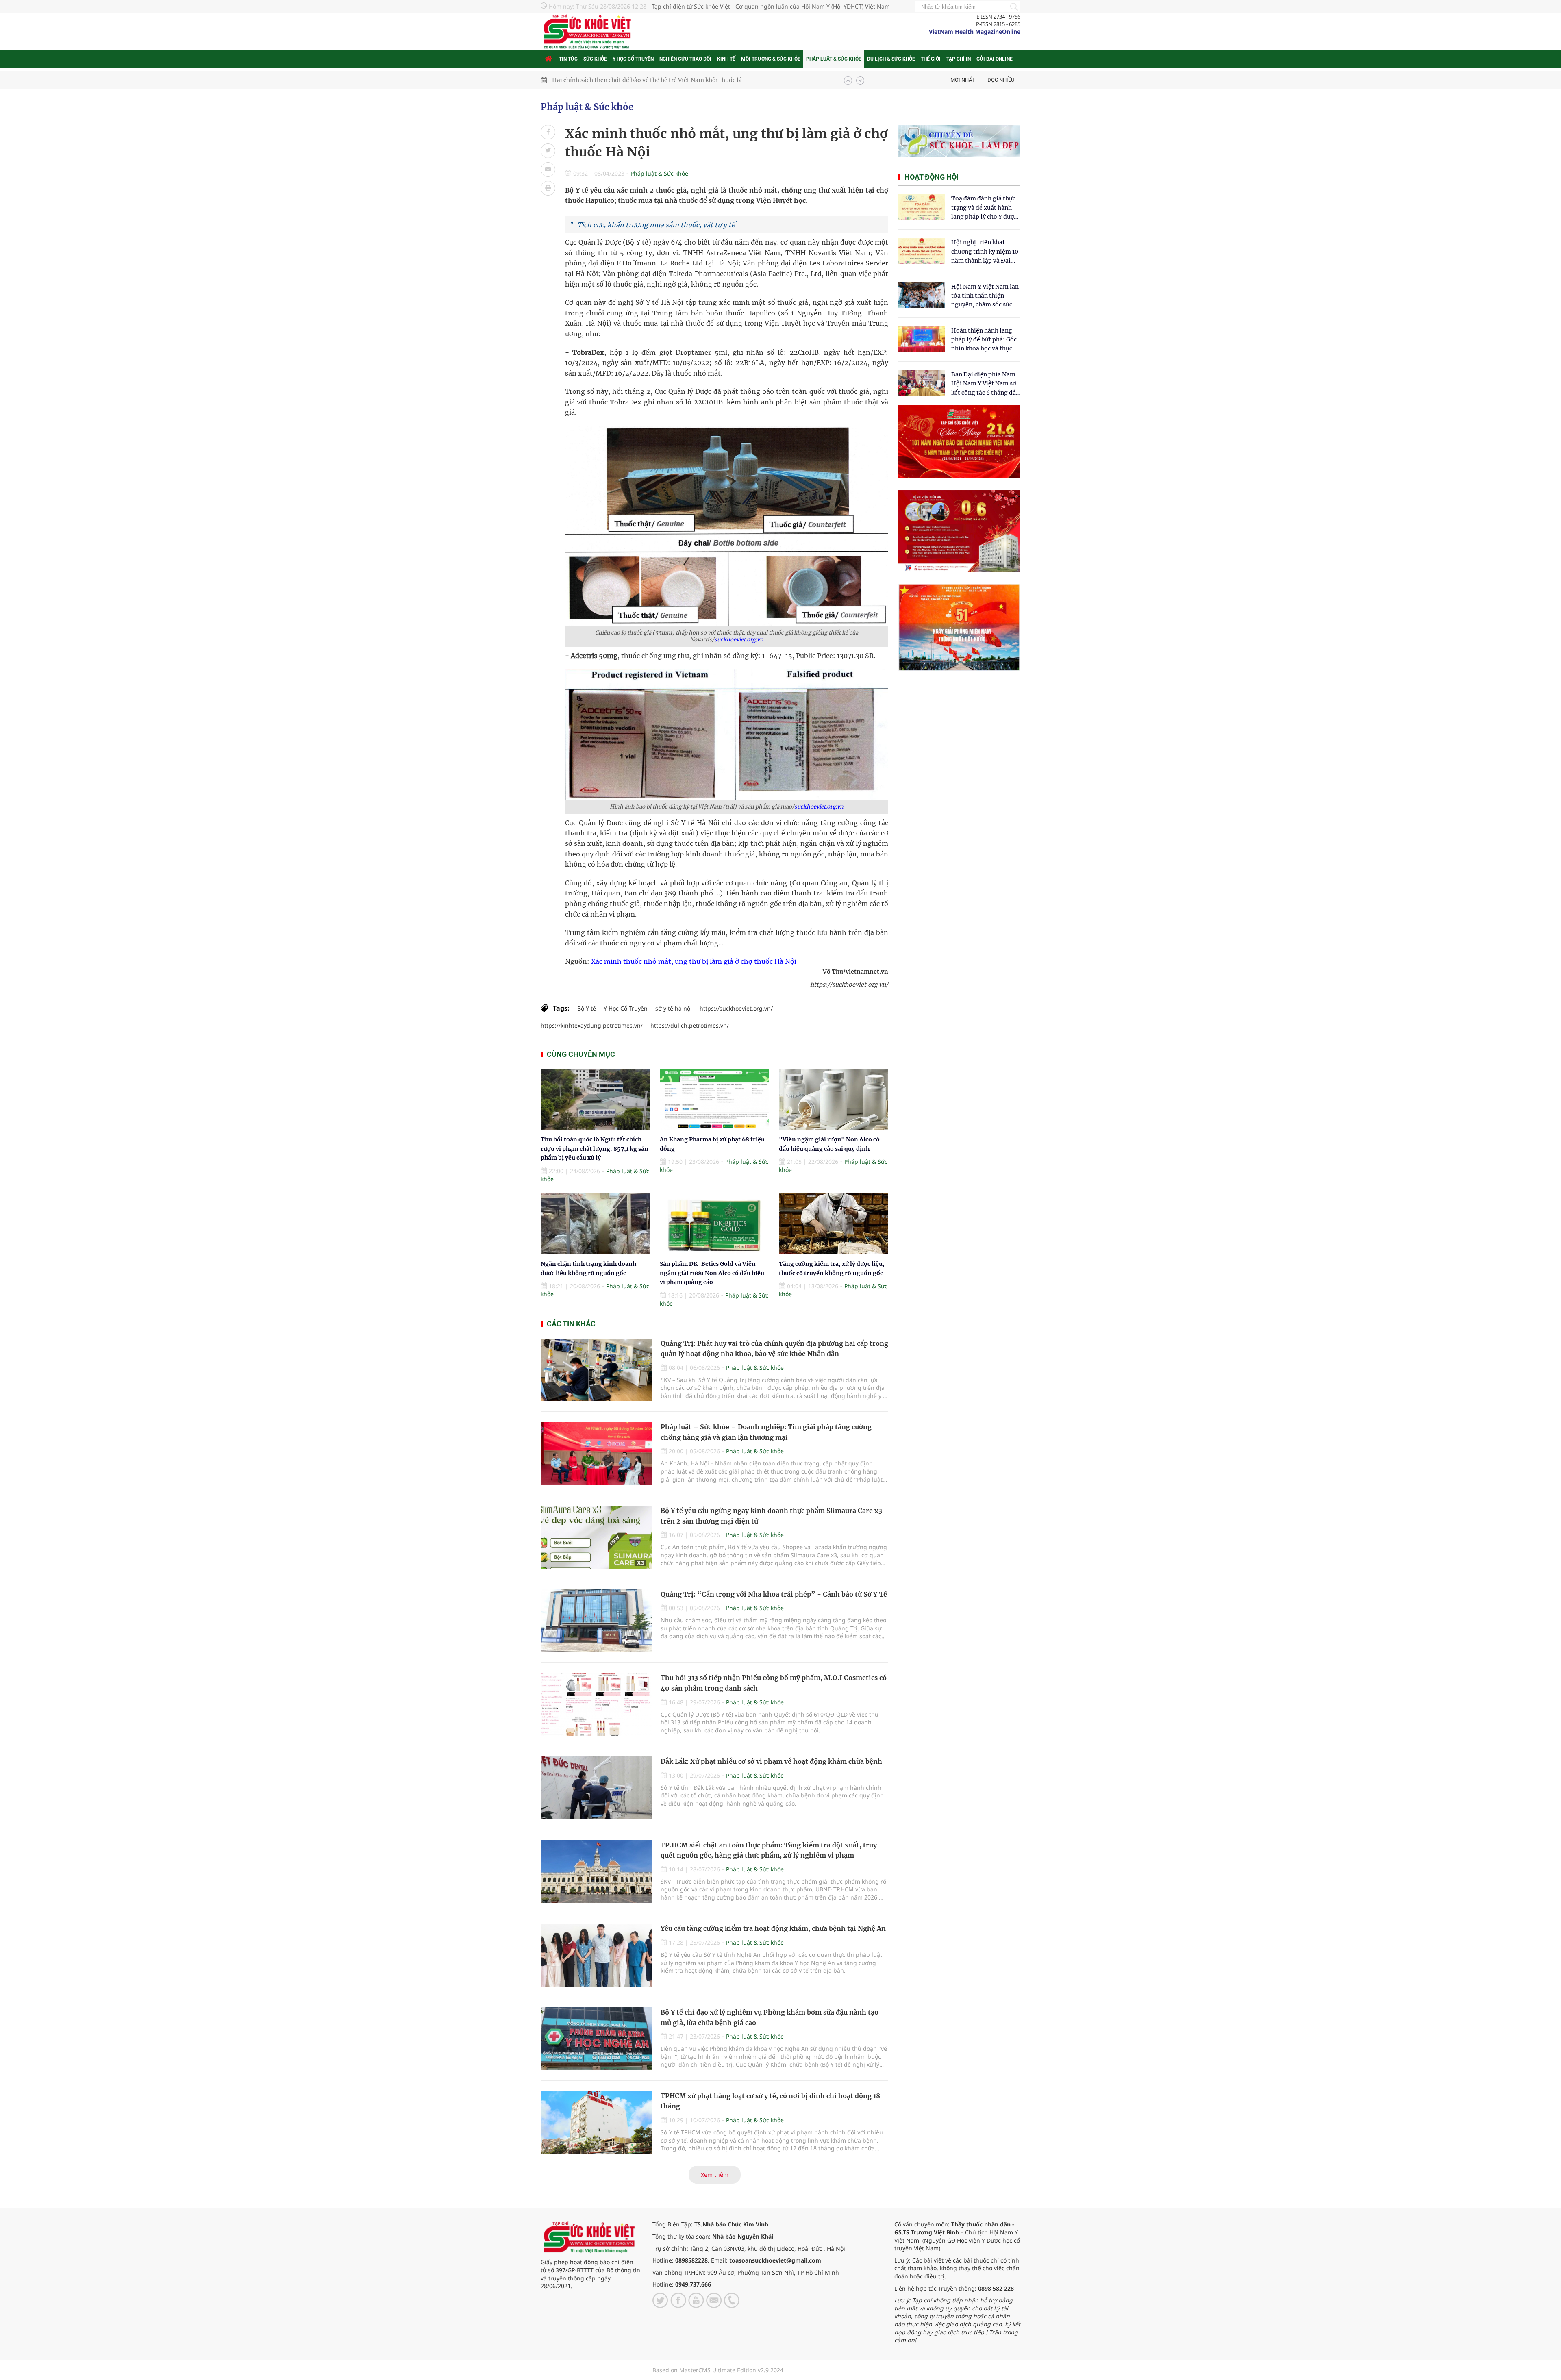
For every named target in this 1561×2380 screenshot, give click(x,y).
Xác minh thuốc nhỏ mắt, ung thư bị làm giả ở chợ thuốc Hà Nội (694, 961)
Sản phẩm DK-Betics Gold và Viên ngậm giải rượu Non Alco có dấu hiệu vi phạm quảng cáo (712, 1273)
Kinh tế (726, 59)
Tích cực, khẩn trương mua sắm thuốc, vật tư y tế (656, 225)
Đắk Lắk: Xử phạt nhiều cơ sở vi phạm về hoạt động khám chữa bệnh (771, 1761)
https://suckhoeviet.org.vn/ (736, 1008)
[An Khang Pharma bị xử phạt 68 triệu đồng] (714, 1100)
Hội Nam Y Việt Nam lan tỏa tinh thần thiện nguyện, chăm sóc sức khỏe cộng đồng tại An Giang (985, 296)
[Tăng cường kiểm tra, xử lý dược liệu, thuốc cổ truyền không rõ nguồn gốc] (833, 1224)
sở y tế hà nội (674, 1008)
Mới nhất (963, 80)
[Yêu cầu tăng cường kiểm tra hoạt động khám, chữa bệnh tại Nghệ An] (597, 1955)
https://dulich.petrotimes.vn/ (690, 1025)
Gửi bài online (995, 59)
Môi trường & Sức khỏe (771, 59)
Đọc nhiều (1001, 80)
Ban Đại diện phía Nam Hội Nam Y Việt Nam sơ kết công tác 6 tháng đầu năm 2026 (985, 384)
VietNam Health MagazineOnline (975, 32)
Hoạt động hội (932, 177)
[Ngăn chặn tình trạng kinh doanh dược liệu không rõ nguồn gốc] (595, 1224)
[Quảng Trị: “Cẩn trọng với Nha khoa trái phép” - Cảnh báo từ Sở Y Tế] (597, 1621)
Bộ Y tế (587, 1008)
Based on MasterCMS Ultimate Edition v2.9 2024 (718, 2370)
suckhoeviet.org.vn (739, 640)
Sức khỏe (595, 59)
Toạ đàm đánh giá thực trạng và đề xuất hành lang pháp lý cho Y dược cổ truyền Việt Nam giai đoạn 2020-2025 (984, 208)
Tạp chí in (959, 59)
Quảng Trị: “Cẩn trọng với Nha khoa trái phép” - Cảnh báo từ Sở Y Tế (774, 1594)
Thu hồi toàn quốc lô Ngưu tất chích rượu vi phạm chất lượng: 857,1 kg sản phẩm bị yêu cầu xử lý (595, 1149)
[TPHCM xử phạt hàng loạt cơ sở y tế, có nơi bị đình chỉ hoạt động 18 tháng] (597, 2122)
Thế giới (931, 59)
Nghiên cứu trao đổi (685, 59)
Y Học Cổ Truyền (626, 1008)
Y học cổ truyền (633, 59)
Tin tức (568, 59)
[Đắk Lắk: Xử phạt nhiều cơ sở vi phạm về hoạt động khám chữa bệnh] (597, 1788)
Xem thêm (715, 2175)
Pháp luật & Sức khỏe (834, 59)
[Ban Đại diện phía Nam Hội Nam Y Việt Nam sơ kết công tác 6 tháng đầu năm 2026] (922, 383)
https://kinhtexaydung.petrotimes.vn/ (592, 1025)
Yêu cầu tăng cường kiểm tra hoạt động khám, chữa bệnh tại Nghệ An (773, 1928)
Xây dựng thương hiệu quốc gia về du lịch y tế (615, 80)
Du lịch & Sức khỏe (891, 59)
